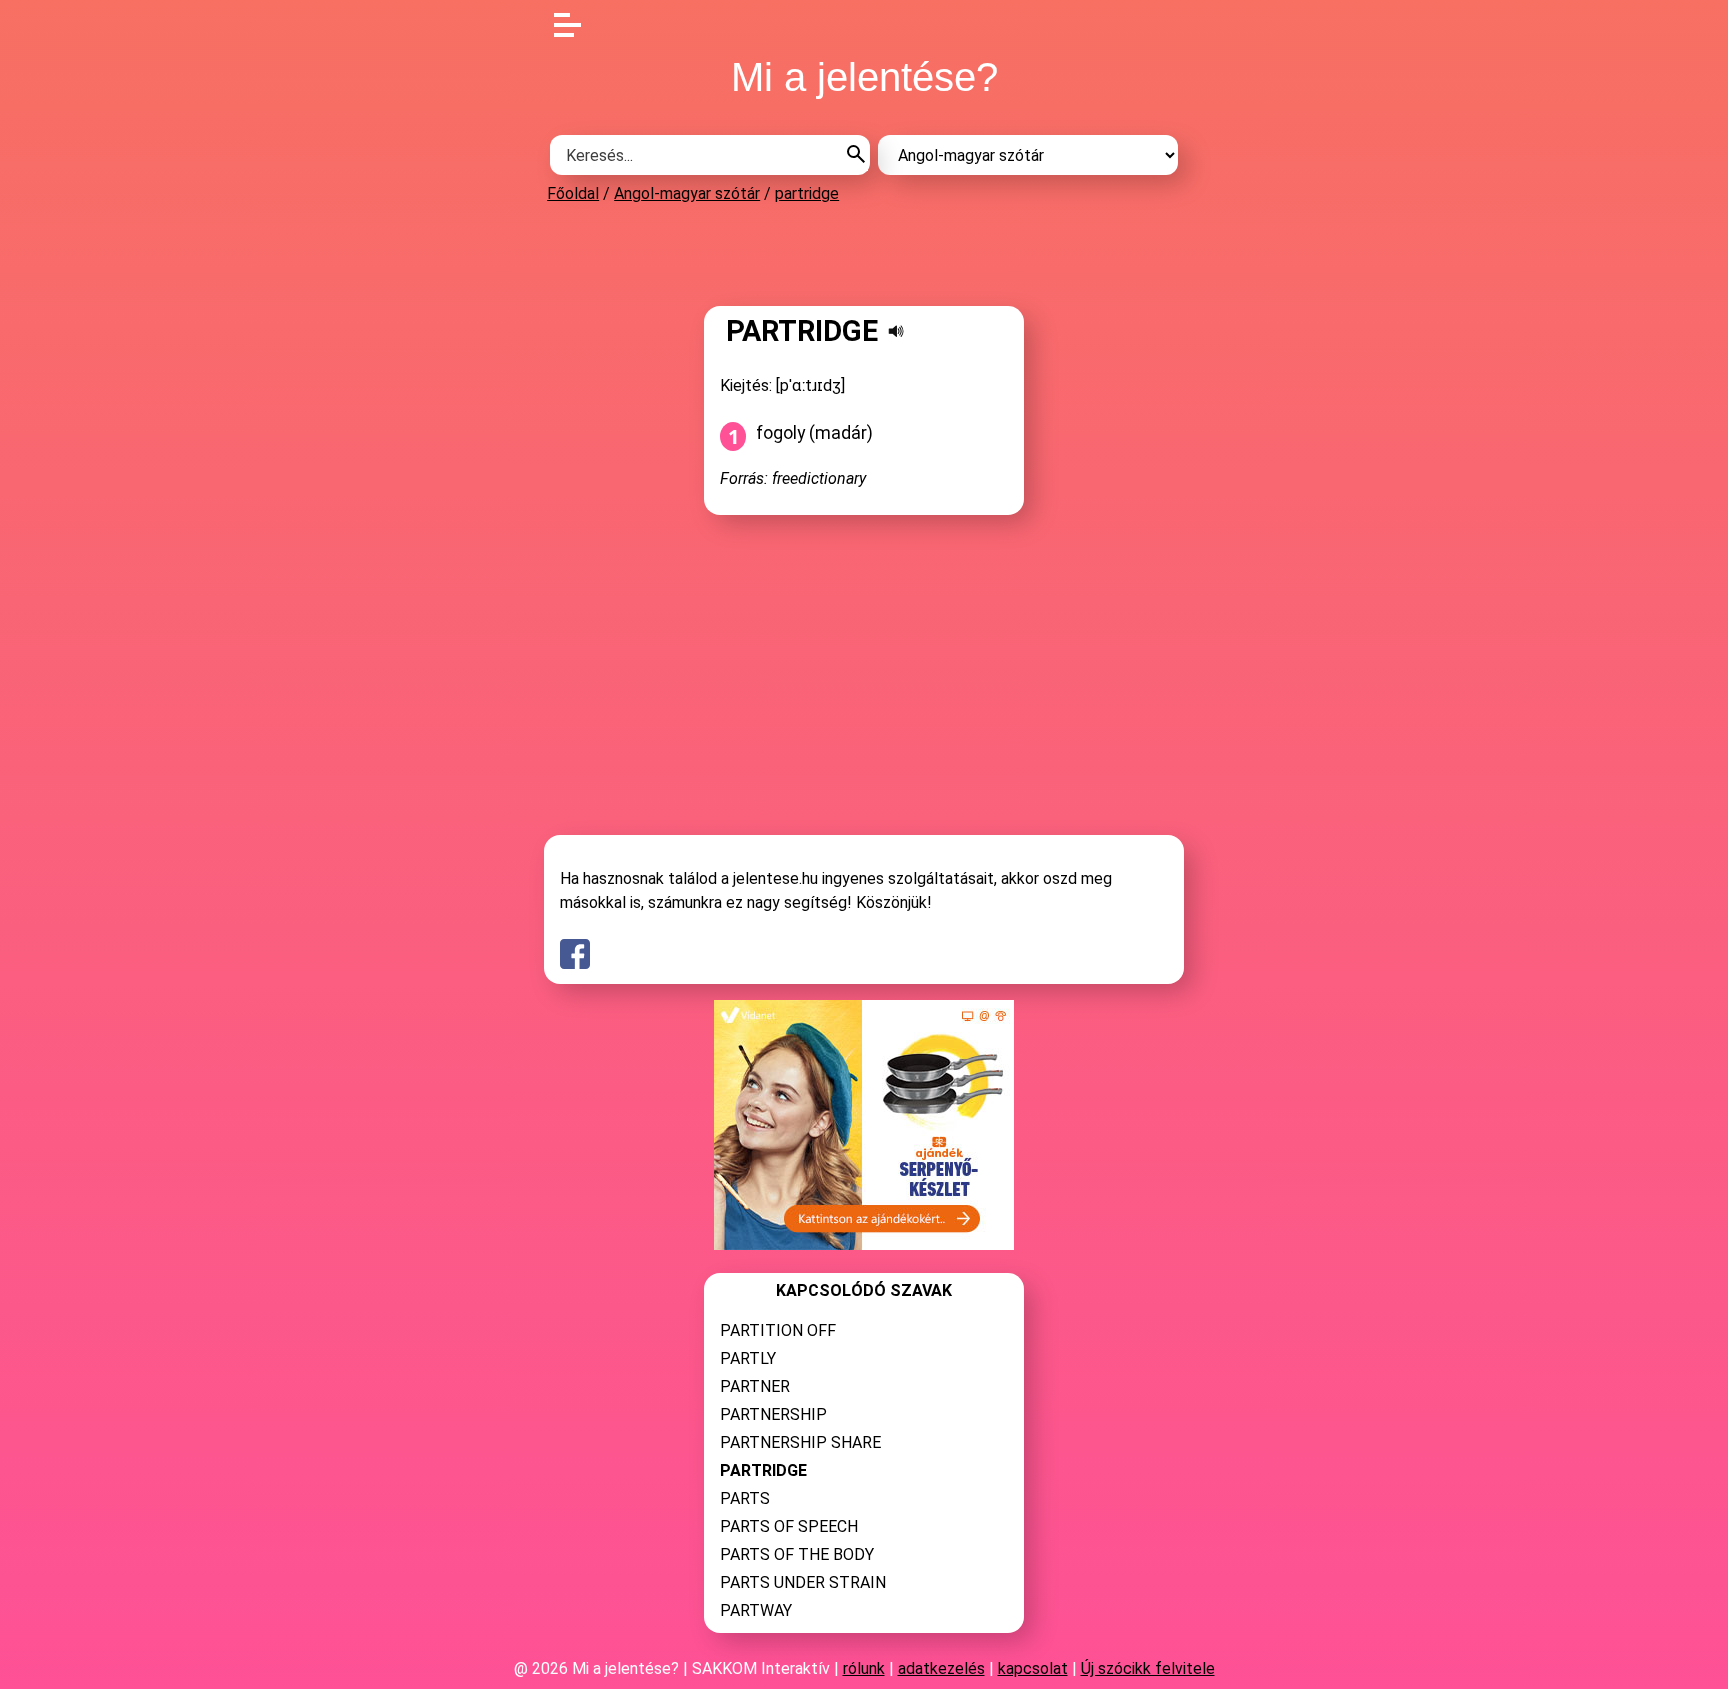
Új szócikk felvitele (1148, 1668)
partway (756, 1610)
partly (748, 1358)
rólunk (864, 1668)
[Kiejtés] (896, 331)
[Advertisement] (864, 254)
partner (755, 1386)
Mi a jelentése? (864, 77)
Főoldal (573, 193)
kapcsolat (1033, 1668)
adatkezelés (941, 1668)
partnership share (800, 1442)
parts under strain (803, 1582)
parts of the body (797, 1554)
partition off (778, 1330)
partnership (773, 1414)
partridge (807, 193)
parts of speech (789, 1526)
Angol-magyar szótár (687, 193)
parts (745, 1498)
